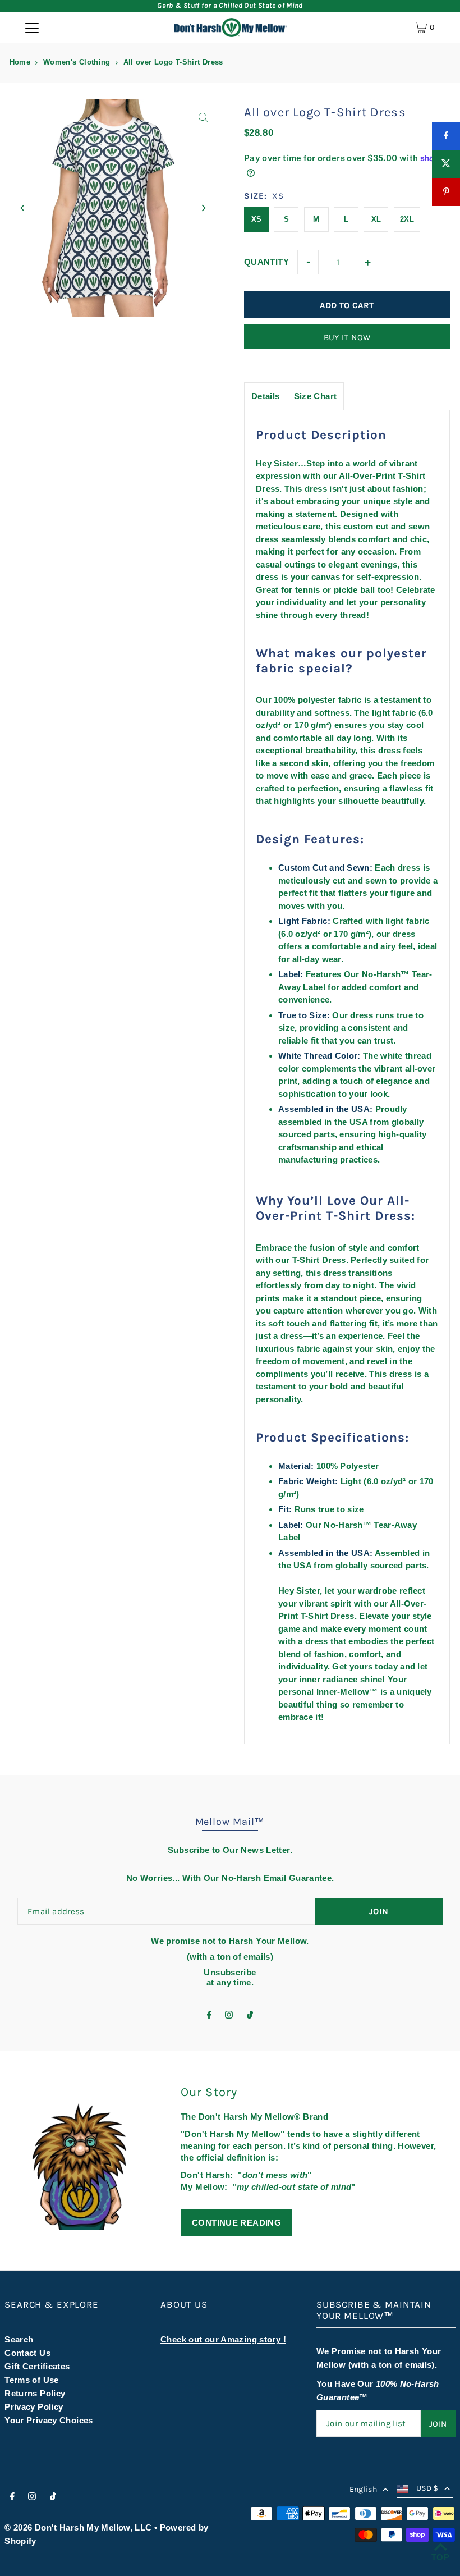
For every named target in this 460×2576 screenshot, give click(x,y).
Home (20, 62)
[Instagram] (229, 2015)
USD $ (427, 2488)
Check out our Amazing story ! (223, 2339)
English (363, 2489)
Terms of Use (32, 2380)
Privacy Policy (34, 2407)
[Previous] (23, 208)
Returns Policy (35, 2393)
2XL (407, 219)
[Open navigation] (32, 28)
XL (376, 219)
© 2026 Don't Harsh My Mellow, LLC (78, 2527)
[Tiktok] (250, 2015)
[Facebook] (209, 2015)
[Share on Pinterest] (446, 192)
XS (257, 219)
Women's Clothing (77, 62)
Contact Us (27, 2353)
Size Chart (316, 396)
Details (266, 396)
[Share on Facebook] (446, 136)
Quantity (266, 262)
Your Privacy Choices (49, 2420)
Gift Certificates (37, 2366)
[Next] (203, 208)
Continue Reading (236, 2223)
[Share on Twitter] (446, 164)
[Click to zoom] (203, 118)
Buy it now (347, 337)
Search (19, 2339)
